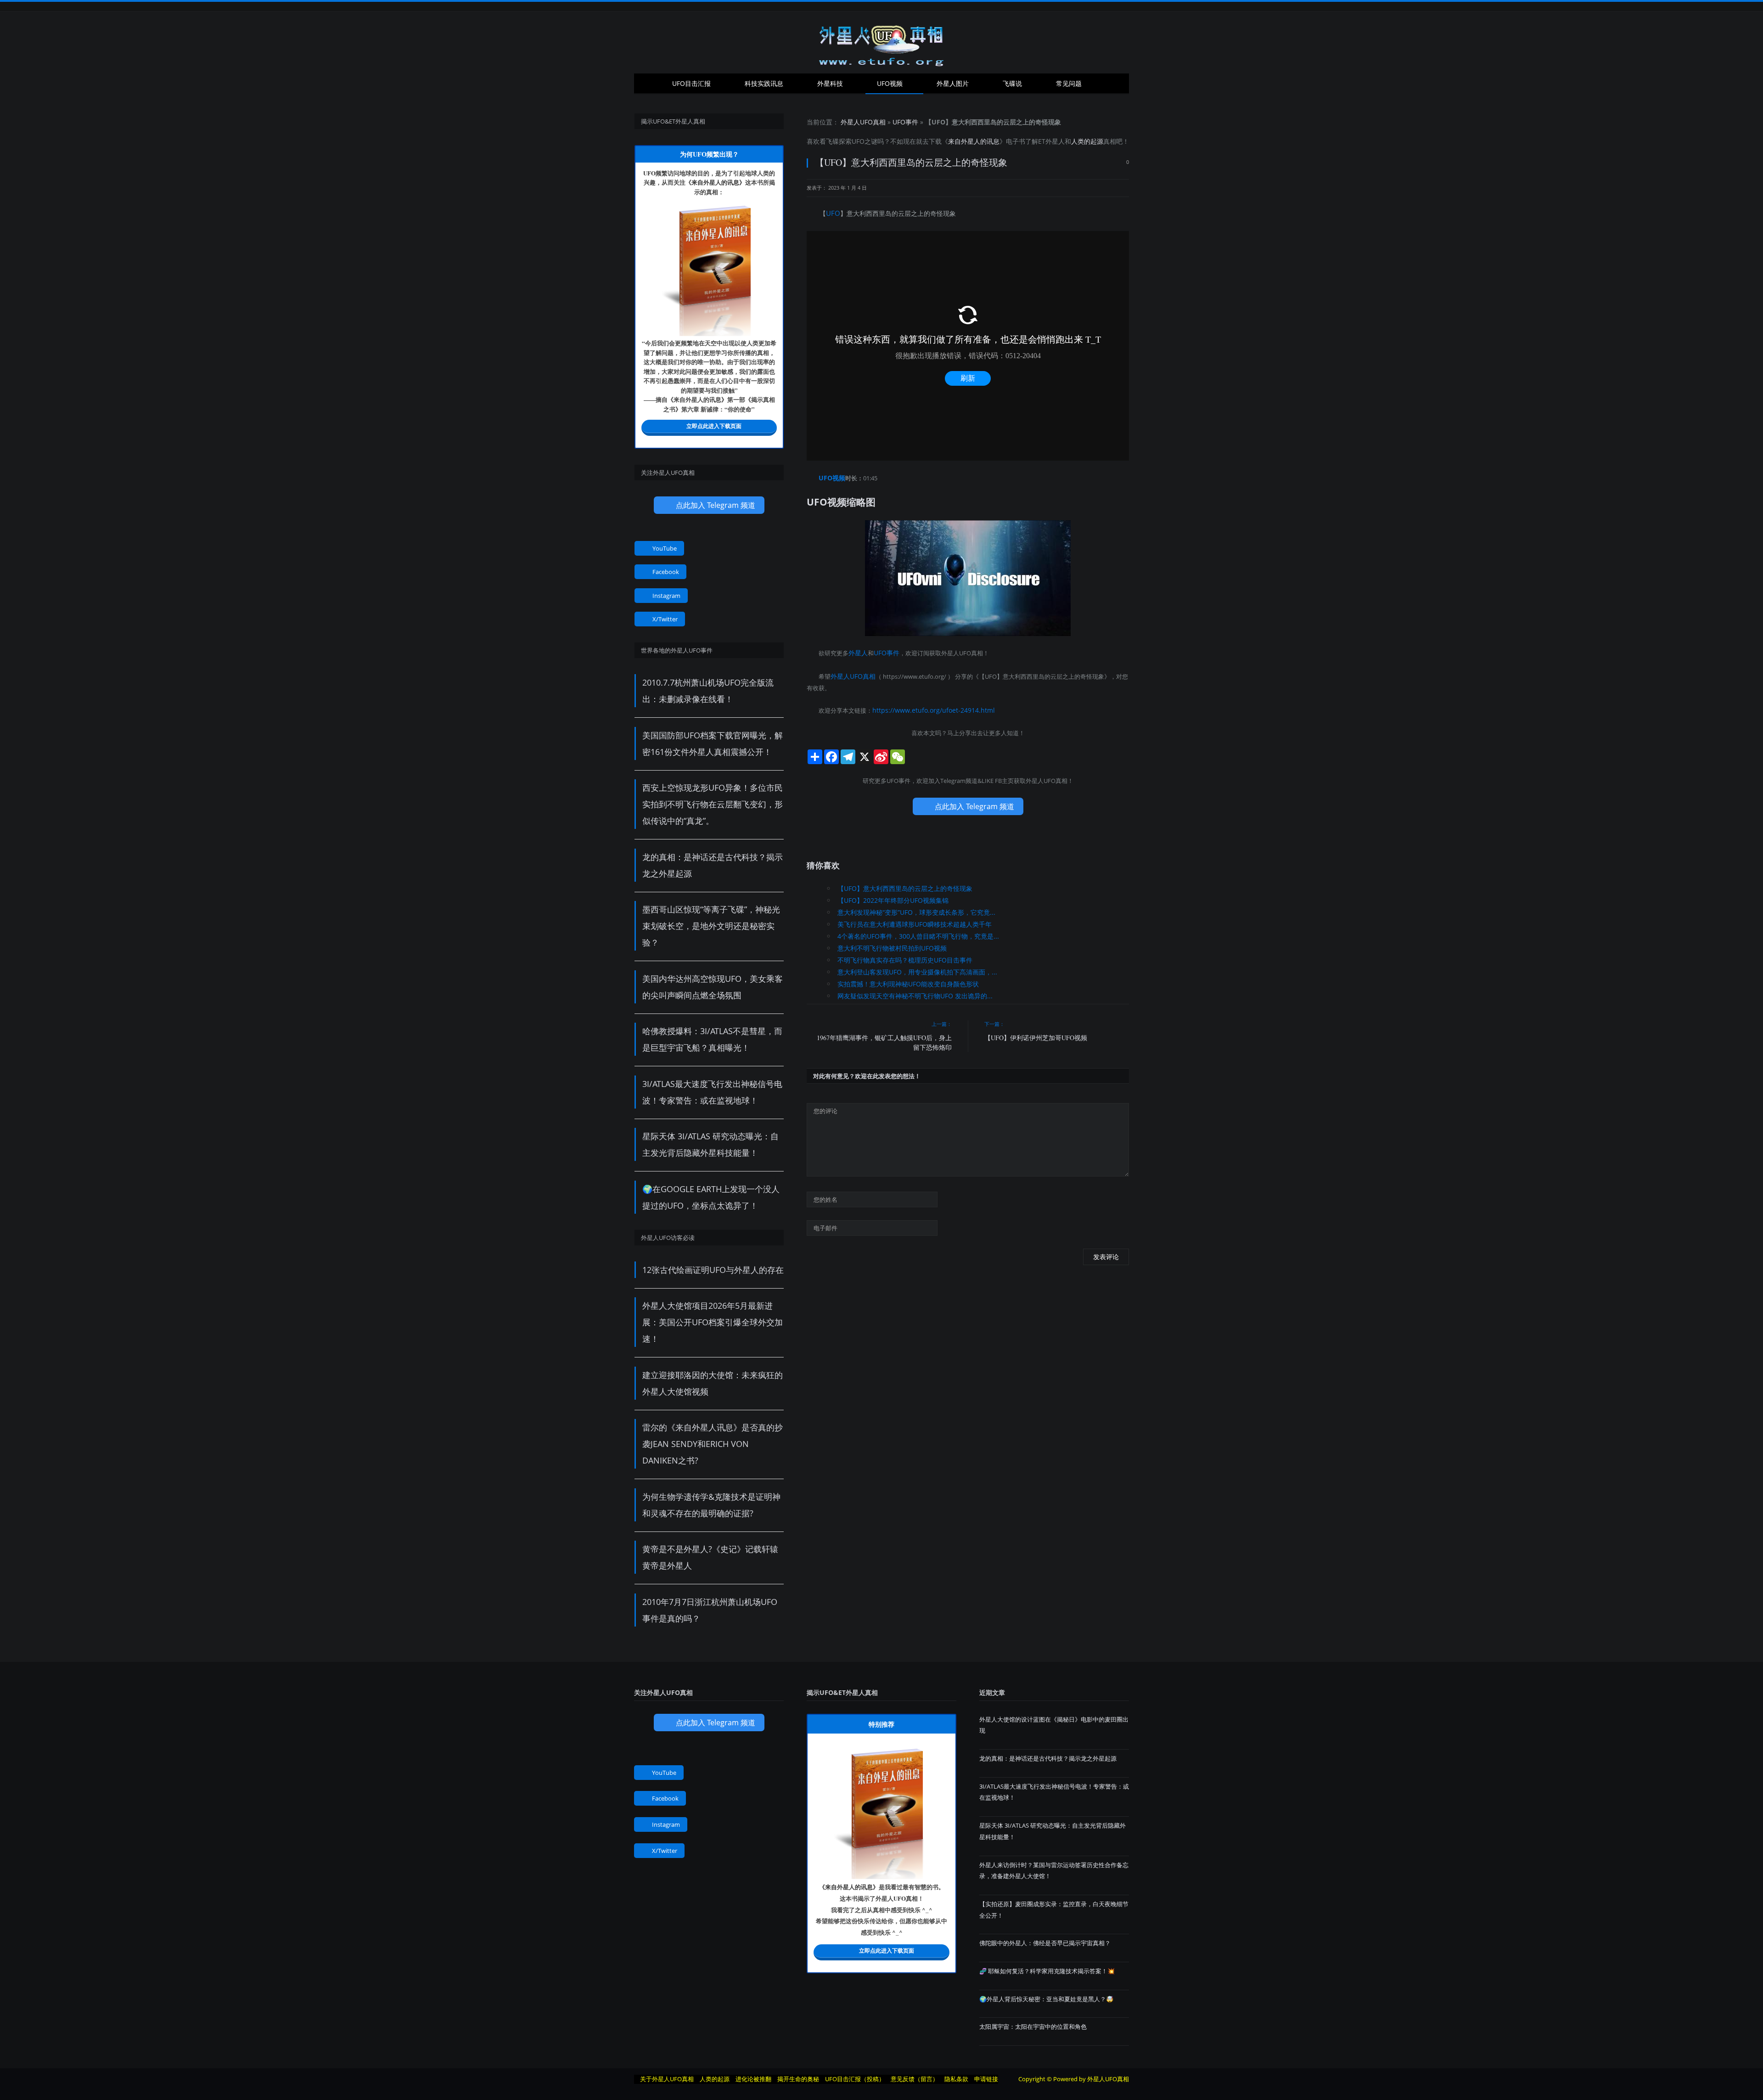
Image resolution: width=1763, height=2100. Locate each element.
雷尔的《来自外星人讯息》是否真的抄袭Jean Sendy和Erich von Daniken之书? (713, 1444)
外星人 (1055, 141)
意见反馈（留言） (915, 2079)
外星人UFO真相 (863, 122)
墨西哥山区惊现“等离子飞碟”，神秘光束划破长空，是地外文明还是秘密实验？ (711, 926)
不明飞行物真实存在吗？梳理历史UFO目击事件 (905, 956)
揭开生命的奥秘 (798, 2079)
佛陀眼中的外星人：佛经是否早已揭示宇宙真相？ (1045, 1943)
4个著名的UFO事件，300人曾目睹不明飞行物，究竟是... (918, 932)
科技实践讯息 (764, 83)
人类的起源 (1087, 141)
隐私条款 (956, 2079)
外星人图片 (953, 83)
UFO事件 (905, 122)
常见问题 (1069, 83)
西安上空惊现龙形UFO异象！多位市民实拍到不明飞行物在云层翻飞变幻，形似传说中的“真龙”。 (713, 804)
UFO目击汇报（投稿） (855, 2079)
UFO (858, 141)
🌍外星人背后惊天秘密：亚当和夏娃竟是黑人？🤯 (1046, 1999)
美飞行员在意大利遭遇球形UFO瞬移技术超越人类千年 (915, 920)
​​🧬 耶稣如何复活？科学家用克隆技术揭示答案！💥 (1047, 1971)
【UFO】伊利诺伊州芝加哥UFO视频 (1036, 1033)
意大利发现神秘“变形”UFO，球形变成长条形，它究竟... (916, 908)
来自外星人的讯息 (974, 141)
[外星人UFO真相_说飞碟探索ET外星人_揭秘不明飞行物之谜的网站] (881, 42)
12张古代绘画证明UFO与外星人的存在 (713, 1270)
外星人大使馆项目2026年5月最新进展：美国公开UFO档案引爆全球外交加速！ (713, 1322)
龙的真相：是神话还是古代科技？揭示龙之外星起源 (1048, 1758)
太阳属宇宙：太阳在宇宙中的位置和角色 (1033, 2027)
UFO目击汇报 (691, 83)
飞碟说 (1012, 83)
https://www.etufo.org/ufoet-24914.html (927, 706)
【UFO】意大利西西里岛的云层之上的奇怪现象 (905, 884)
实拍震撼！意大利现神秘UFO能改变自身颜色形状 (908, 980)
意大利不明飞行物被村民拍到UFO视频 (892, 944)
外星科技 (830, 83)
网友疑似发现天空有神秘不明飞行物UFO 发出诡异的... (915, 992)
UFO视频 (890, 83)
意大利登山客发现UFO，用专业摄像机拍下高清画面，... (917, 968)
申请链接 (986, 2079)
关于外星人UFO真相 (667, 2079)
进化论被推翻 (753, 2079)
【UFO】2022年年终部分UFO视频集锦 (893, 896)
